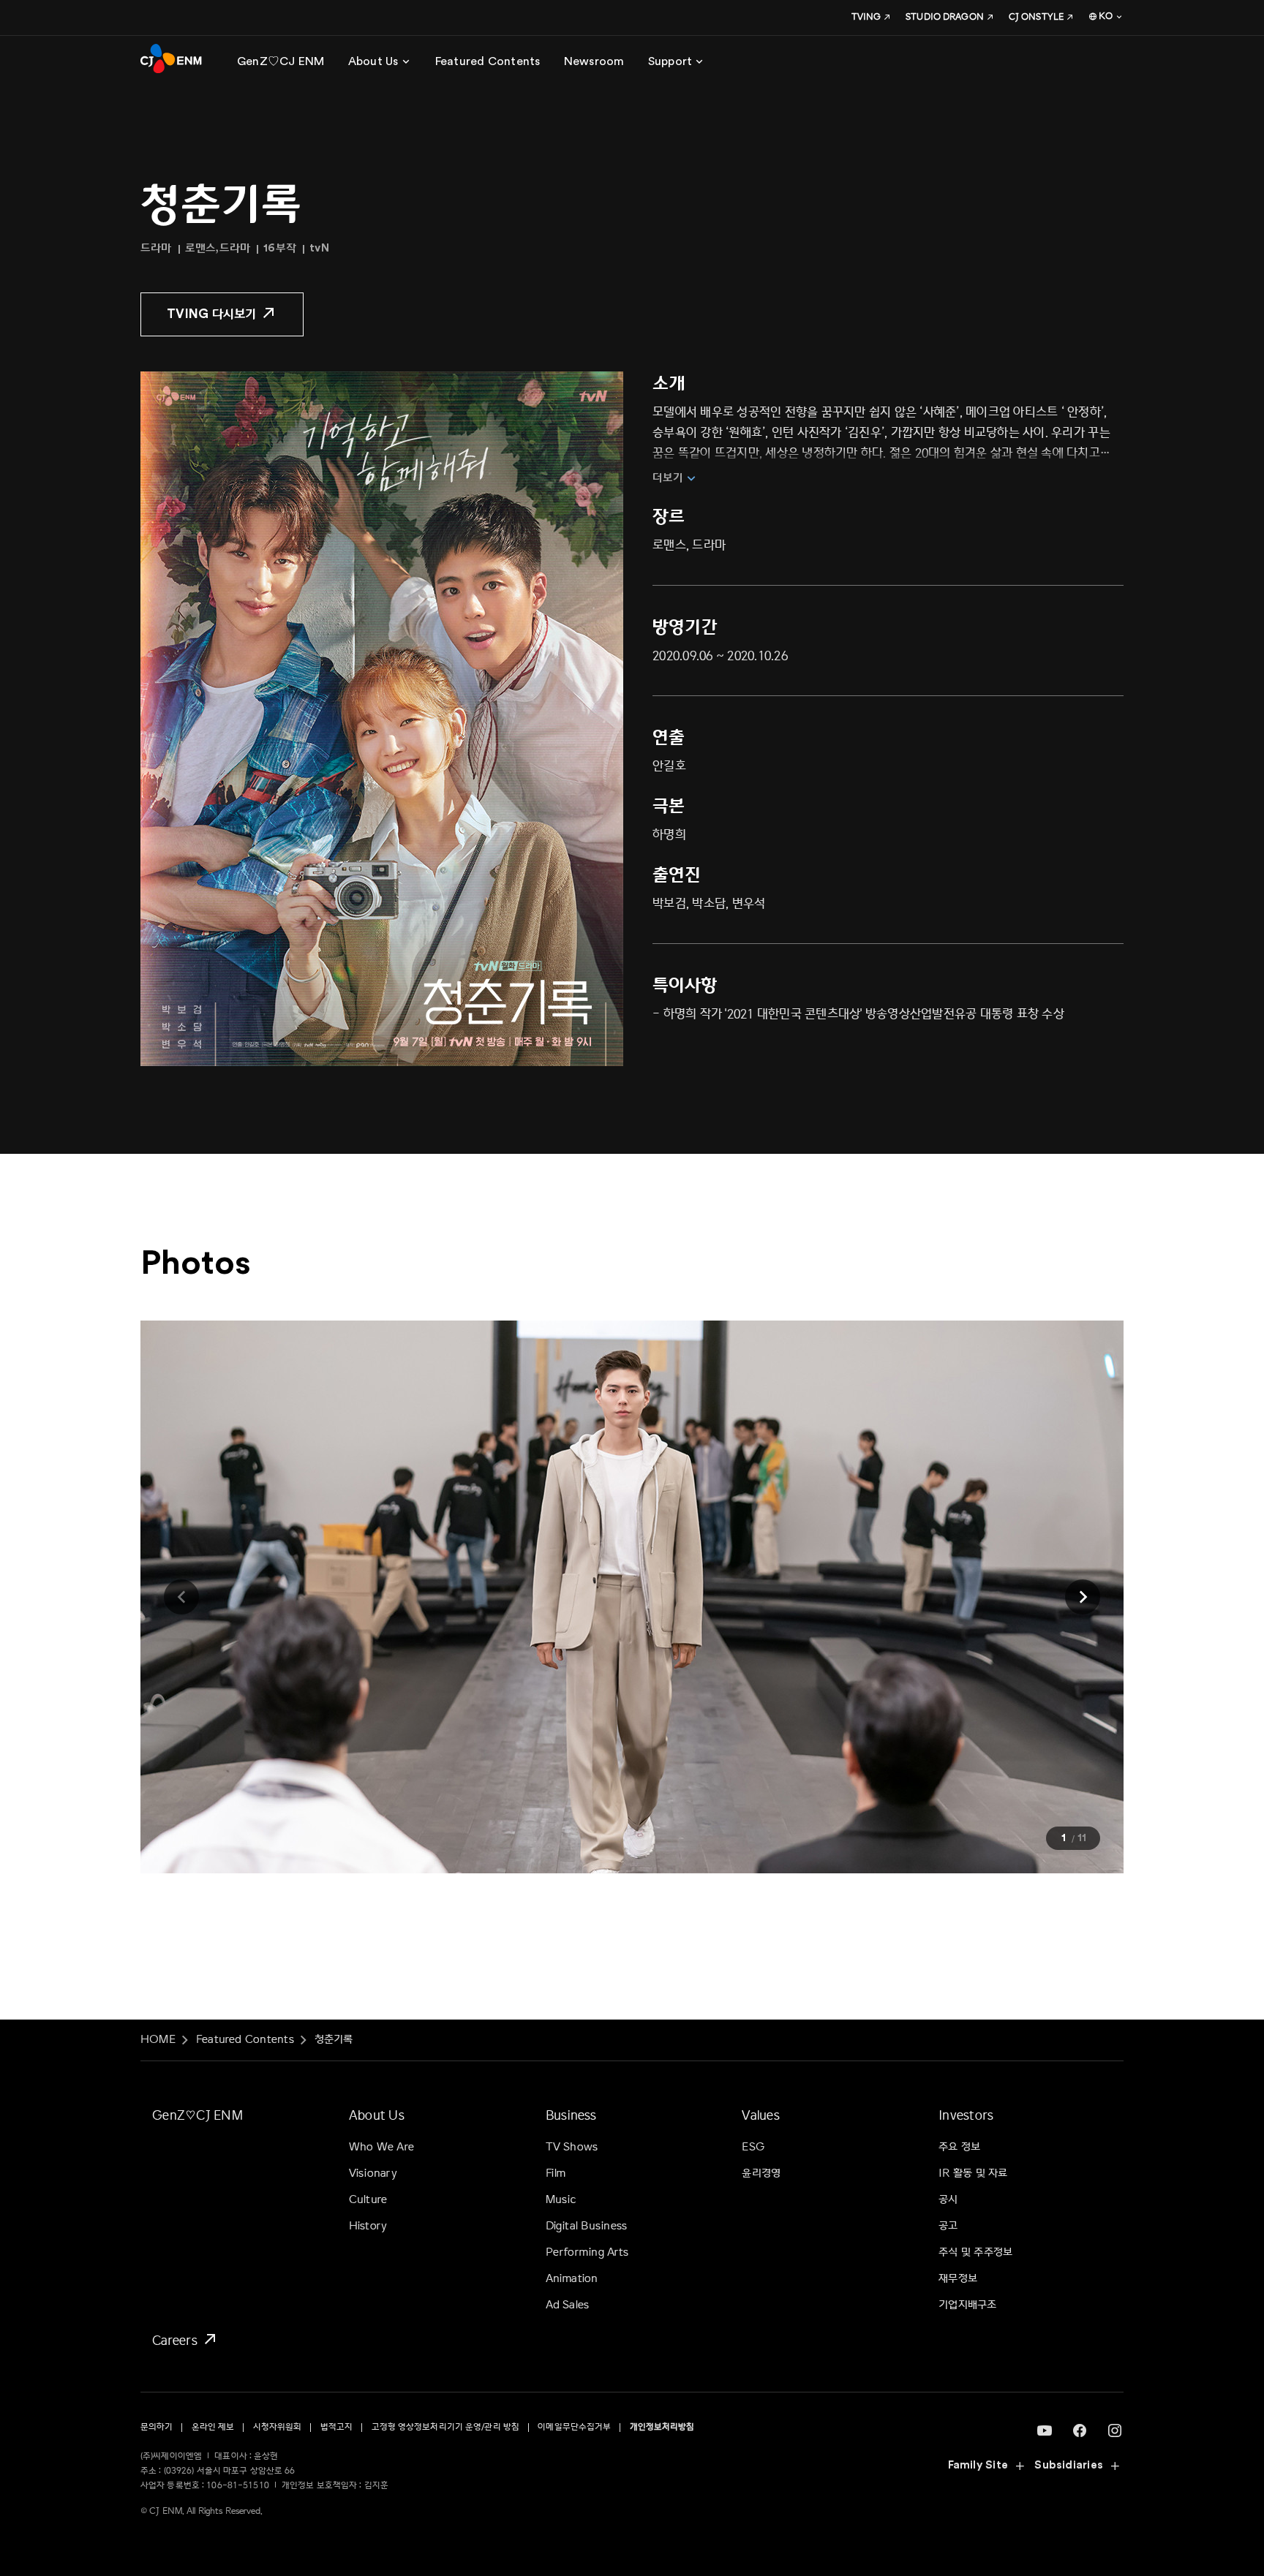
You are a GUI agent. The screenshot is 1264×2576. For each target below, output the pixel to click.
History (368, 2226)
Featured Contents (245, 2040)
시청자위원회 (278, 2427)
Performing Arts (587, 2252)
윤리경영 (761, 2173)
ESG (753, 2147)
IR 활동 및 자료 (973, 2173)
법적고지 (336, 2427)
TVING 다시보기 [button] (212, 314)
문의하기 (157, 2427)
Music (561, 2200)
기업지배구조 (967, 2305)
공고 (948, 2226)
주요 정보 (959, 2147)
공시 (948, 2200)
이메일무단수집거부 (574, 2427)
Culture (368, 2200)
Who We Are (381, 2147)
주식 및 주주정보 (975, 2252)
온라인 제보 (213, 2427)
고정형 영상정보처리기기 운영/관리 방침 (446, 2427)
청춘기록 (334, 2040)
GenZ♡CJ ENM (197, 2115)
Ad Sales (568, 2305)
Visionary (373, 2173)
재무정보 (958, 2279)
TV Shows (572, 2147)
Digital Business (587, 2226)
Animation (572, 2279)
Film (556, 2173)
